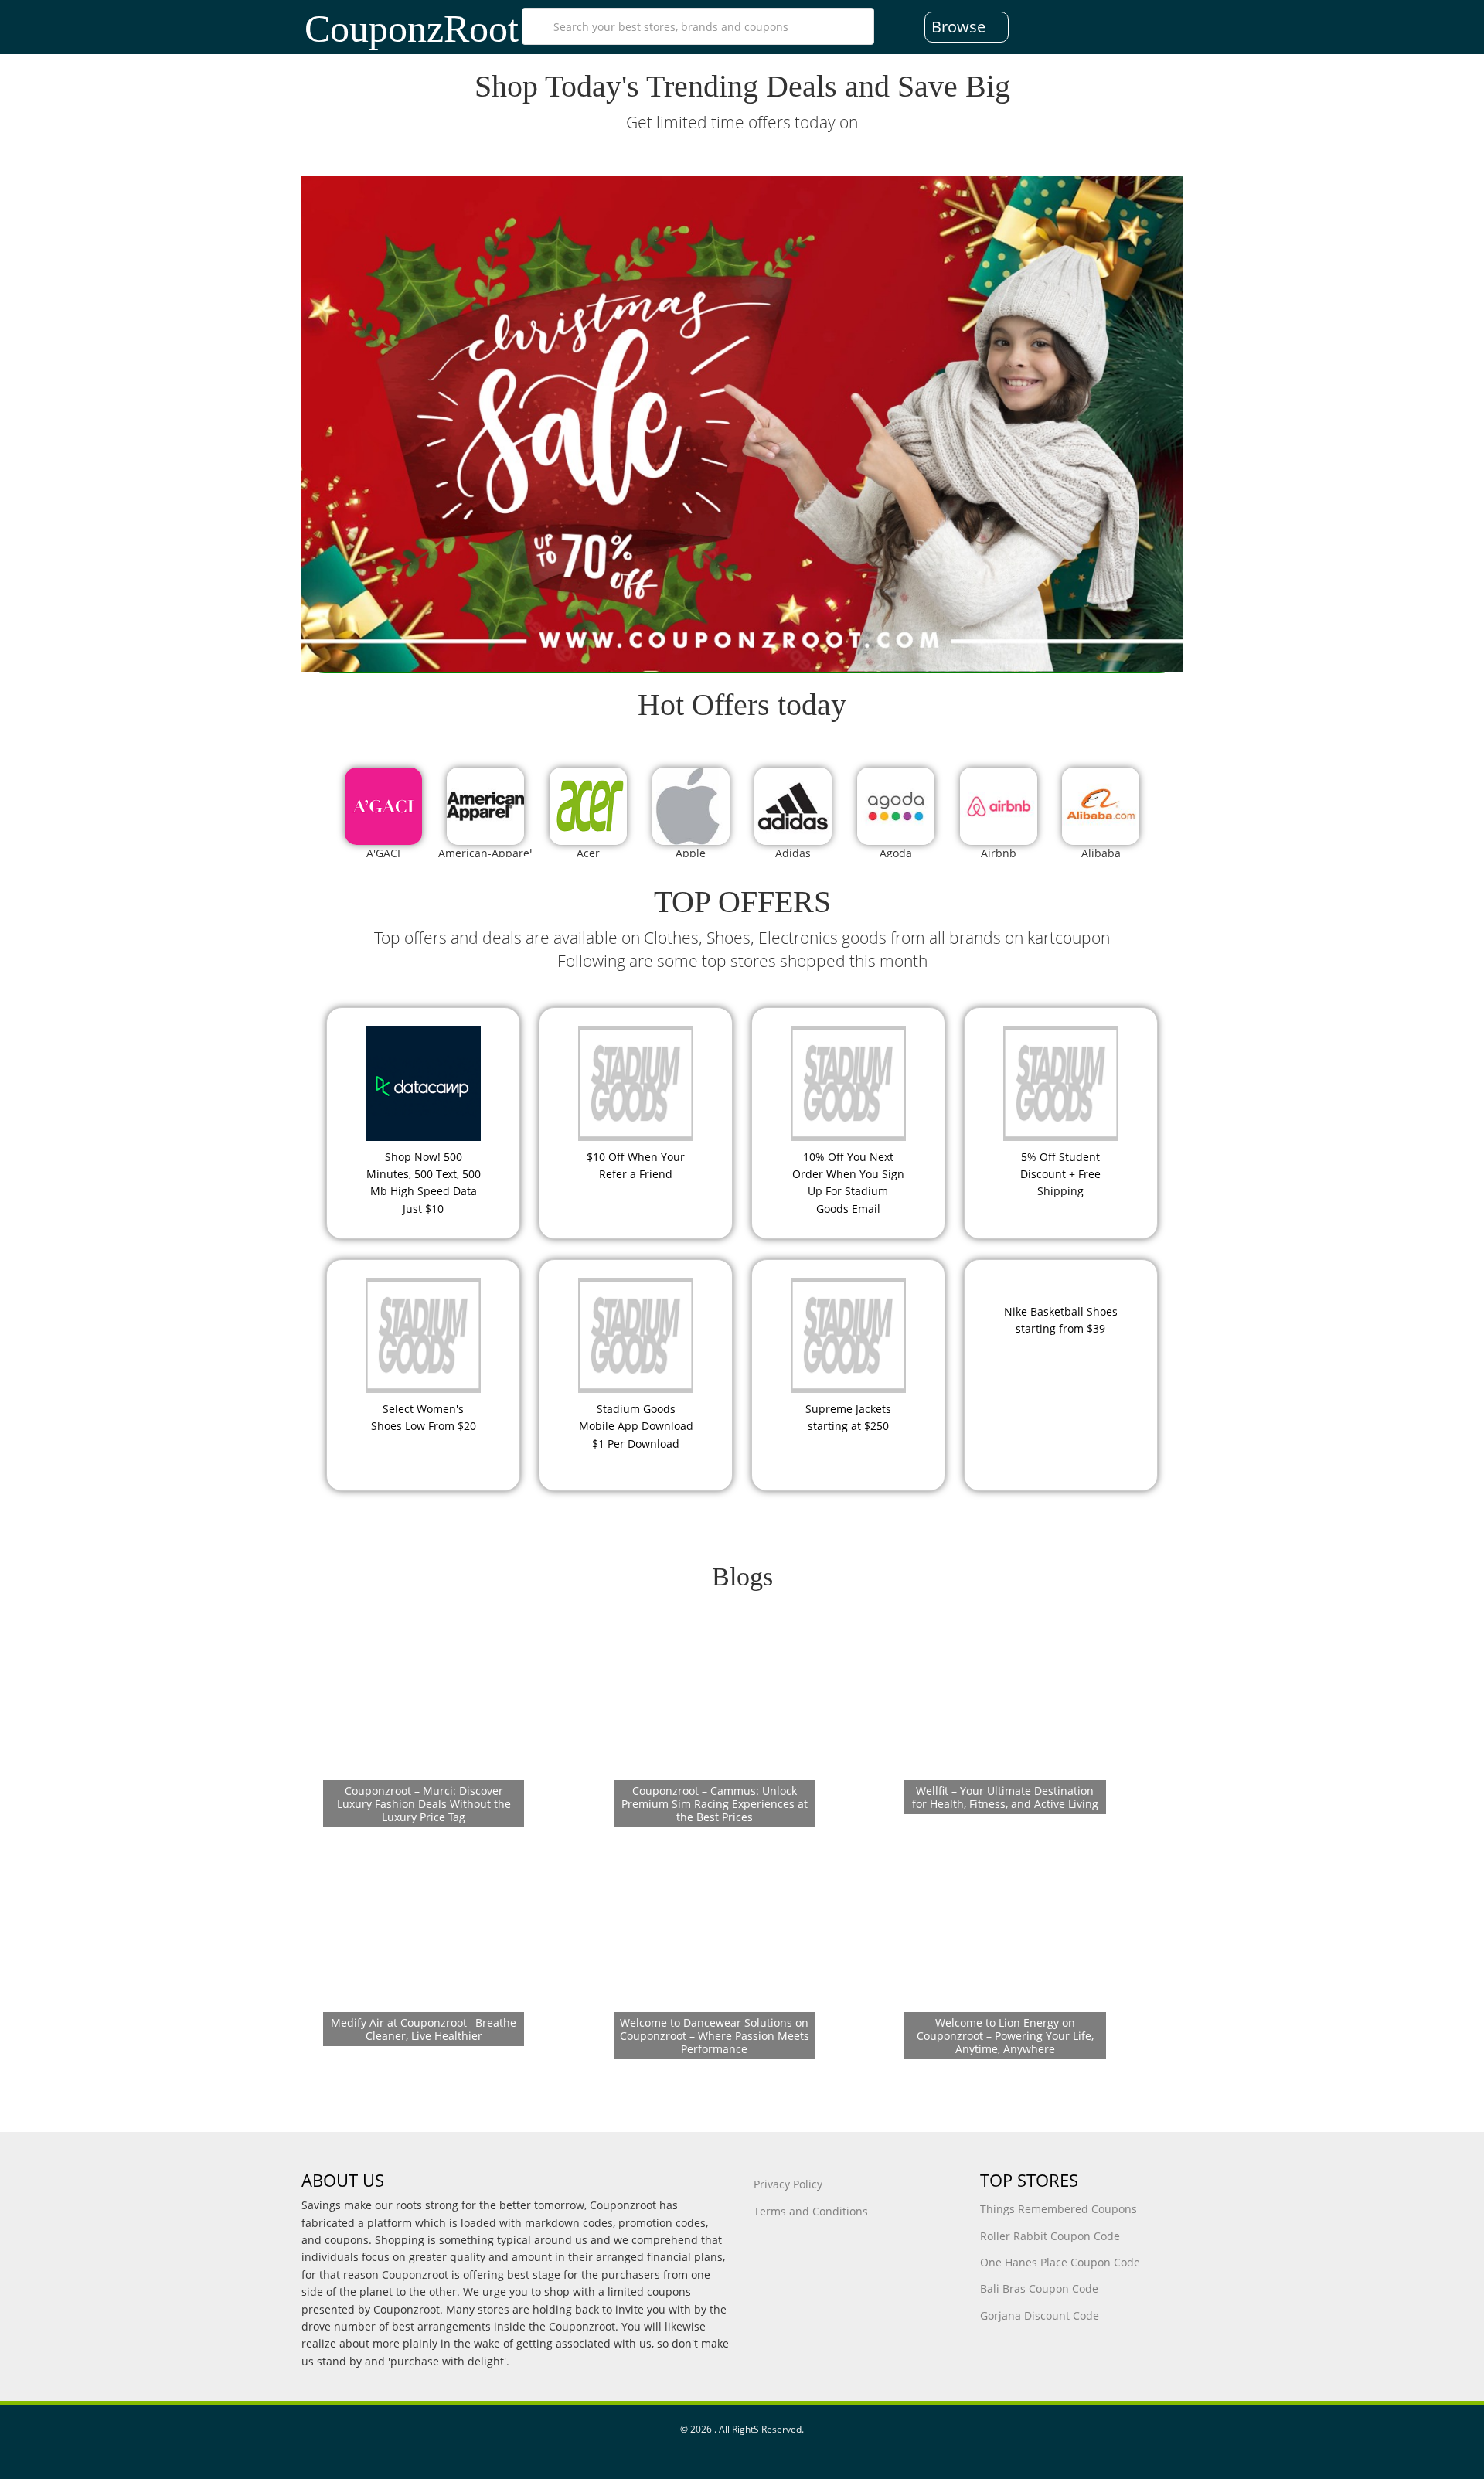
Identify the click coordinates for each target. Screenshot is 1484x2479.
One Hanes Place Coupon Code (1060, 2262)
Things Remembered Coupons (1059, 2209)
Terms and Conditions (811, 2211)
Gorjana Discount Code (1040, 2316)
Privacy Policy (788, 2184)
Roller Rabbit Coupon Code (1050, 2236)
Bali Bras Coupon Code (1039, 2288)
